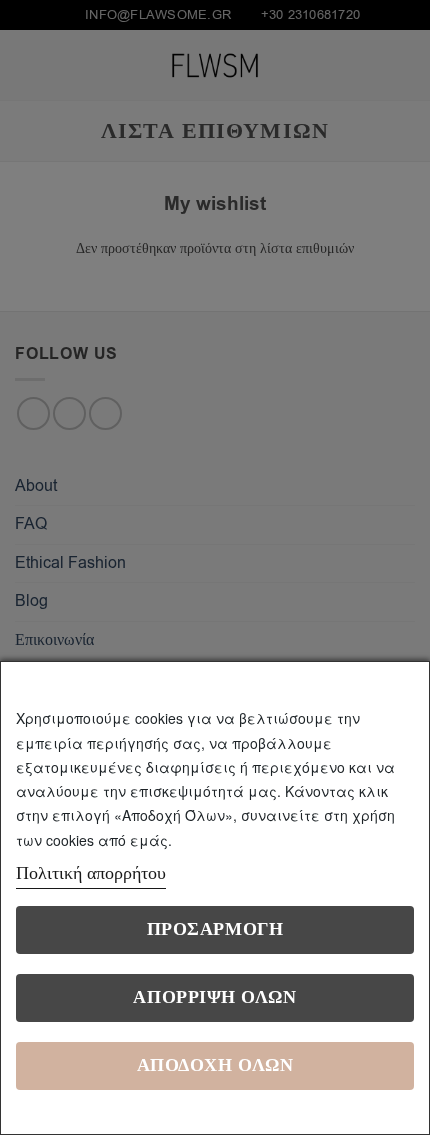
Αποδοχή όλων (215, 1065)
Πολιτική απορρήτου (91, 873)
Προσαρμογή (215, 929)
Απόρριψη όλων (214, 997)
